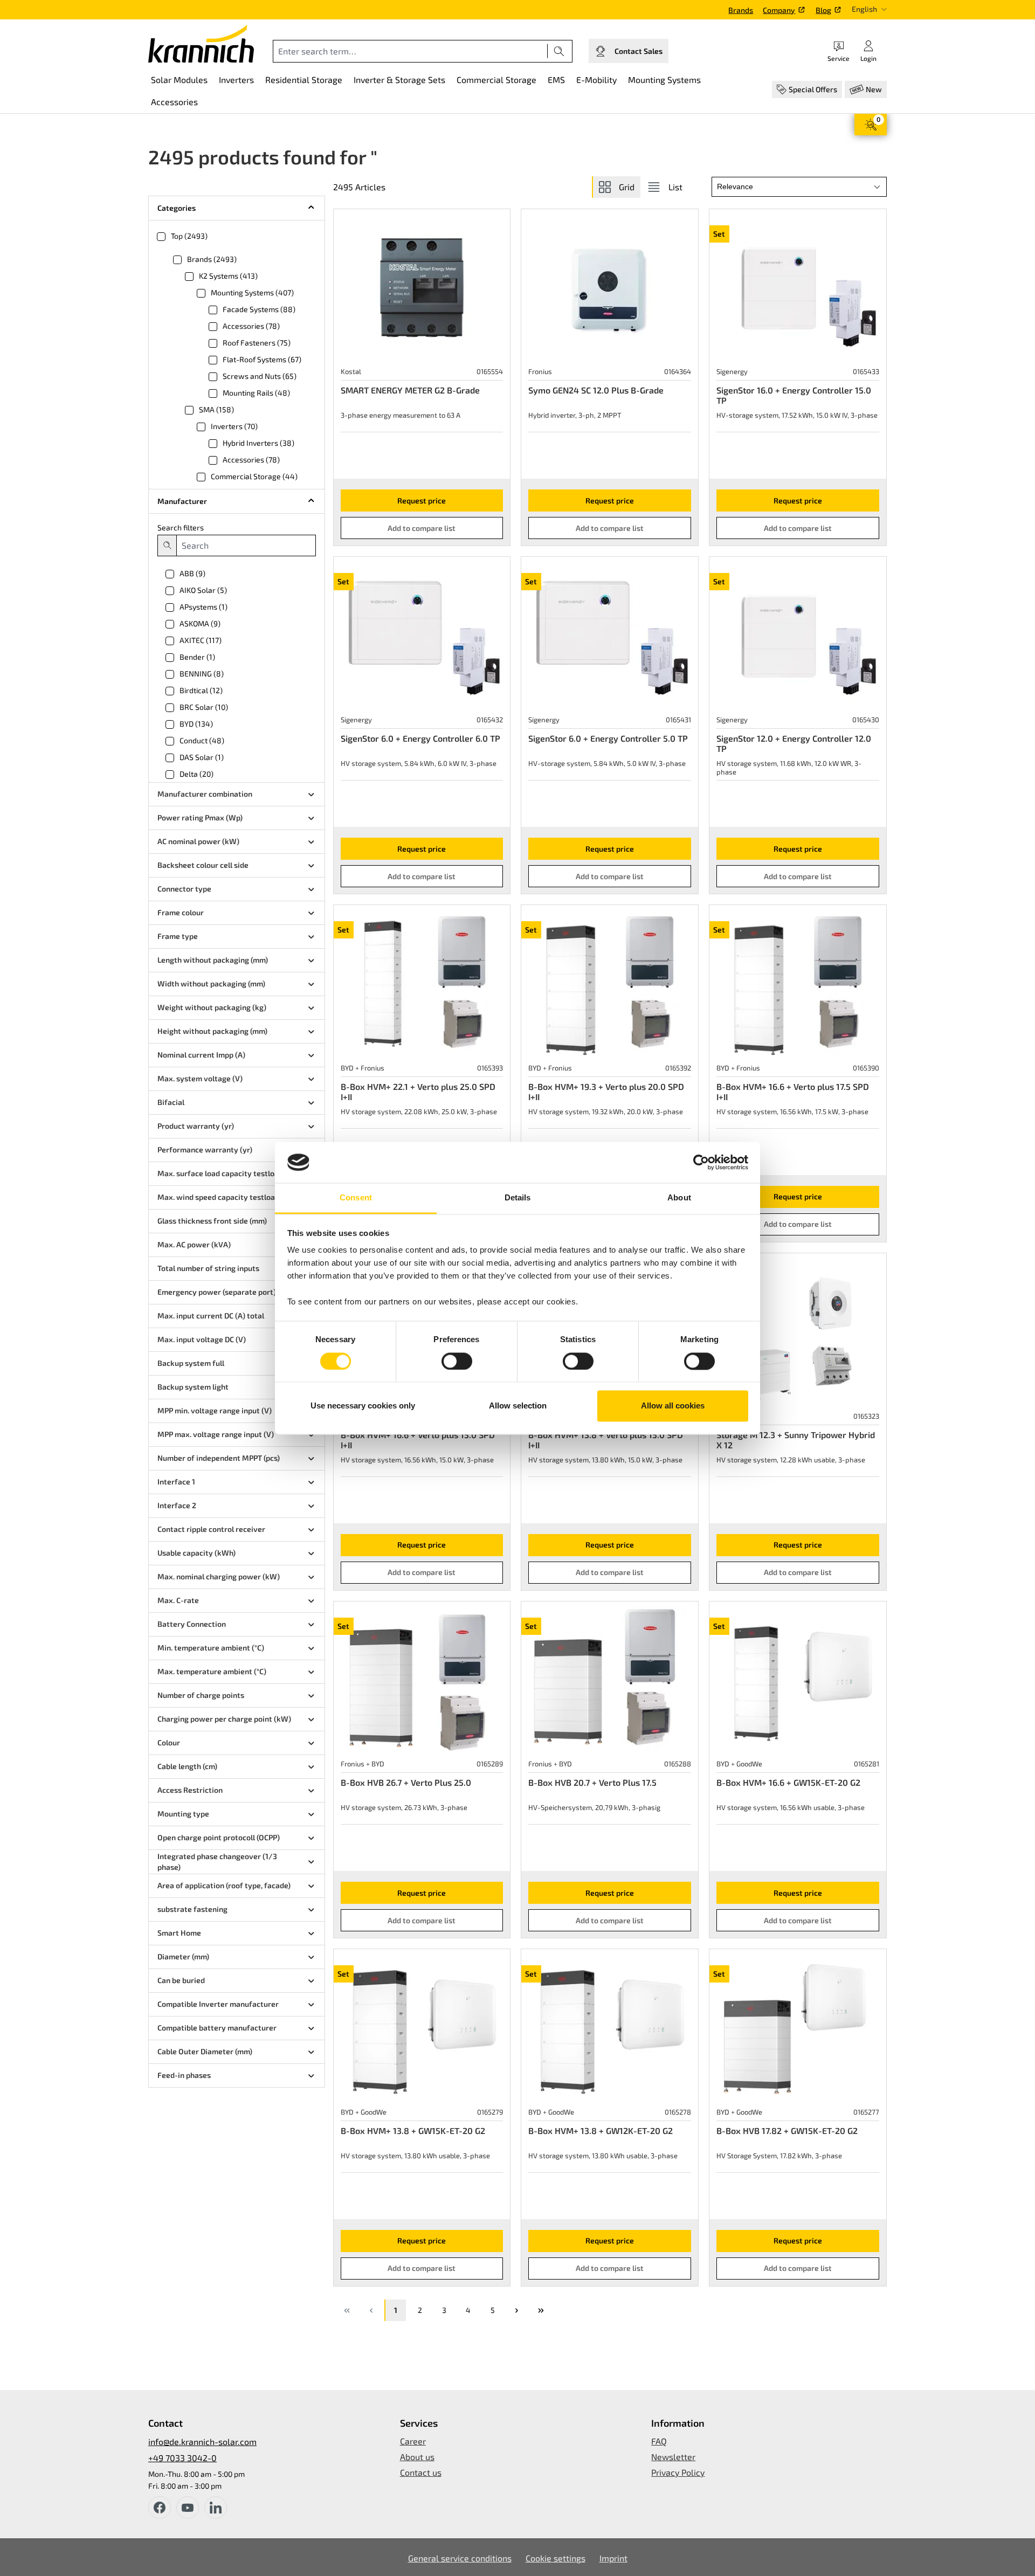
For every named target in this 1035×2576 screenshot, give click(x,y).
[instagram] (216, 2508)
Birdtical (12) (201, 690)
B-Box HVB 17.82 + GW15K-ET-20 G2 (787, 2130)
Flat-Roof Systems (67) (262, 359)
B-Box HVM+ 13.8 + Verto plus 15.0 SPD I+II (606, 1440)
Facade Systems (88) (259, 309)
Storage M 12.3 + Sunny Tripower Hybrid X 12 (796, 1440)
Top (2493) (189, 236)
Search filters (181, 527)
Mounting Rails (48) (256, 393)
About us (417, 2457)
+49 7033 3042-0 (182, 2458)
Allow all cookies (673, 1406)
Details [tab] (518, 1198)
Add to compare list (422, 528)
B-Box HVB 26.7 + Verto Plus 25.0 (406, 1782)
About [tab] (679, 1198)
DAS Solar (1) (202, 757)
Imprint (613, 2558)
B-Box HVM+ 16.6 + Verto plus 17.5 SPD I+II (793, 1092)
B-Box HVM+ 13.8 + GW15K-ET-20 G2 (413, 2130)
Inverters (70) (234, 426)
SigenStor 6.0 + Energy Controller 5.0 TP (608, 738)
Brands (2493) (212, 259)
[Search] (559, 51)
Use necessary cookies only (363, 1406)
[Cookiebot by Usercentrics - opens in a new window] (701, 1162)
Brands (741, 10)
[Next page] (516, 2310)
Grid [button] (627, 187)
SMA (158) (216, 409)
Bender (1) (197, 657)
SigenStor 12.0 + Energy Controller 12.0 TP (794, 743)
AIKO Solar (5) (203, 590)
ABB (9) (192, 573)
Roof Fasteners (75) (257, 343)
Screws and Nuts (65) (260, 376)
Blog (823, 10)
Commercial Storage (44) (254, 476)
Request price (422, 500)
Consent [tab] (356, 1198)
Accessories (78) (251, 326)
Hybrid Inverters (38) (258, 443)
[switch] (457, 1361)
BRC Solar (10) (204, 707)
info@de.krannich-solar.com (202, 2442)
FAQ (659, 2441)
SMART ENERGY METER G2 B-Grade (410, 390)
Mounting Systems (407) (252, 292)
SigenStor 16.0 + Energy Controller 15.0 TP (794, 395)
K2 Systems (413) (228, 276)
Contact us (421, 2472)
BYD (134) (196, 724)
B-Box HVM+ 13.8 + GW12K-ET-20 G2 (601, 2130)
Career (413, 2441)
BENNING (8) (202, 674)
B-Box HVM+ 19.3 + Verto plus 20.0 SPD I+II (606, 1092)
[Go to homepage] (201, 44)
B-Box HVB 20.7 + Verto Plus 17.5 (592, 1782)
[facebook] (160, 2508)
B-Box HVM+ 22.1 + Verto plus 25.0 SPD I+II (418, 1092)
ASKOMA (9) (200, 623)
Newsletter (673, 2457)
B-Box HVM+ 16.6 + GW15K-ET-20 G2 (788, 1782)
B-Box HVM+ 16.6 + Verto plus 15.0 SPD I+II (418, 1440)
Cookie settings (556, 2558)
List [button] (675, 187)
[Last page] (541, 2310)
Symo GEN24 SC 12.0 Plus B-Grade (596, 390)
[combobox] (410, 51)
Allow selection (518, 1406)
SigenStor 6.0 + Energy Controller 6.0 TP (420, 738)
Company (779, 10)
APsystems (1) (203, 607)
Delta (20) (196, 774)
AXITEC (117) (201, 640)
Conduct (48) (202, 740)
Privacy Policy (678, 2472)
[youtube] (188, 2508)
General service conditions (460, 2558)
